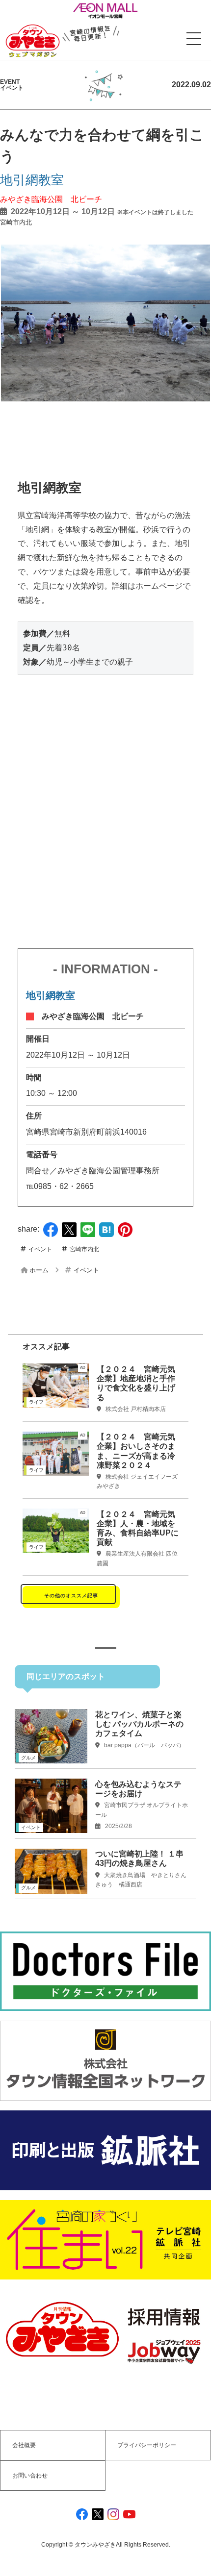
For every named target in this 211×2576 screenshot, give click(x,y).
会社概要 (24, 2445)
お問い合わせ (30, 2476)
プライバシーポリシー (147, 2445)
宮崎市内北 (16, 222)
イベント (40, 1249)
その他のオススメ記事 (71, 1596)
